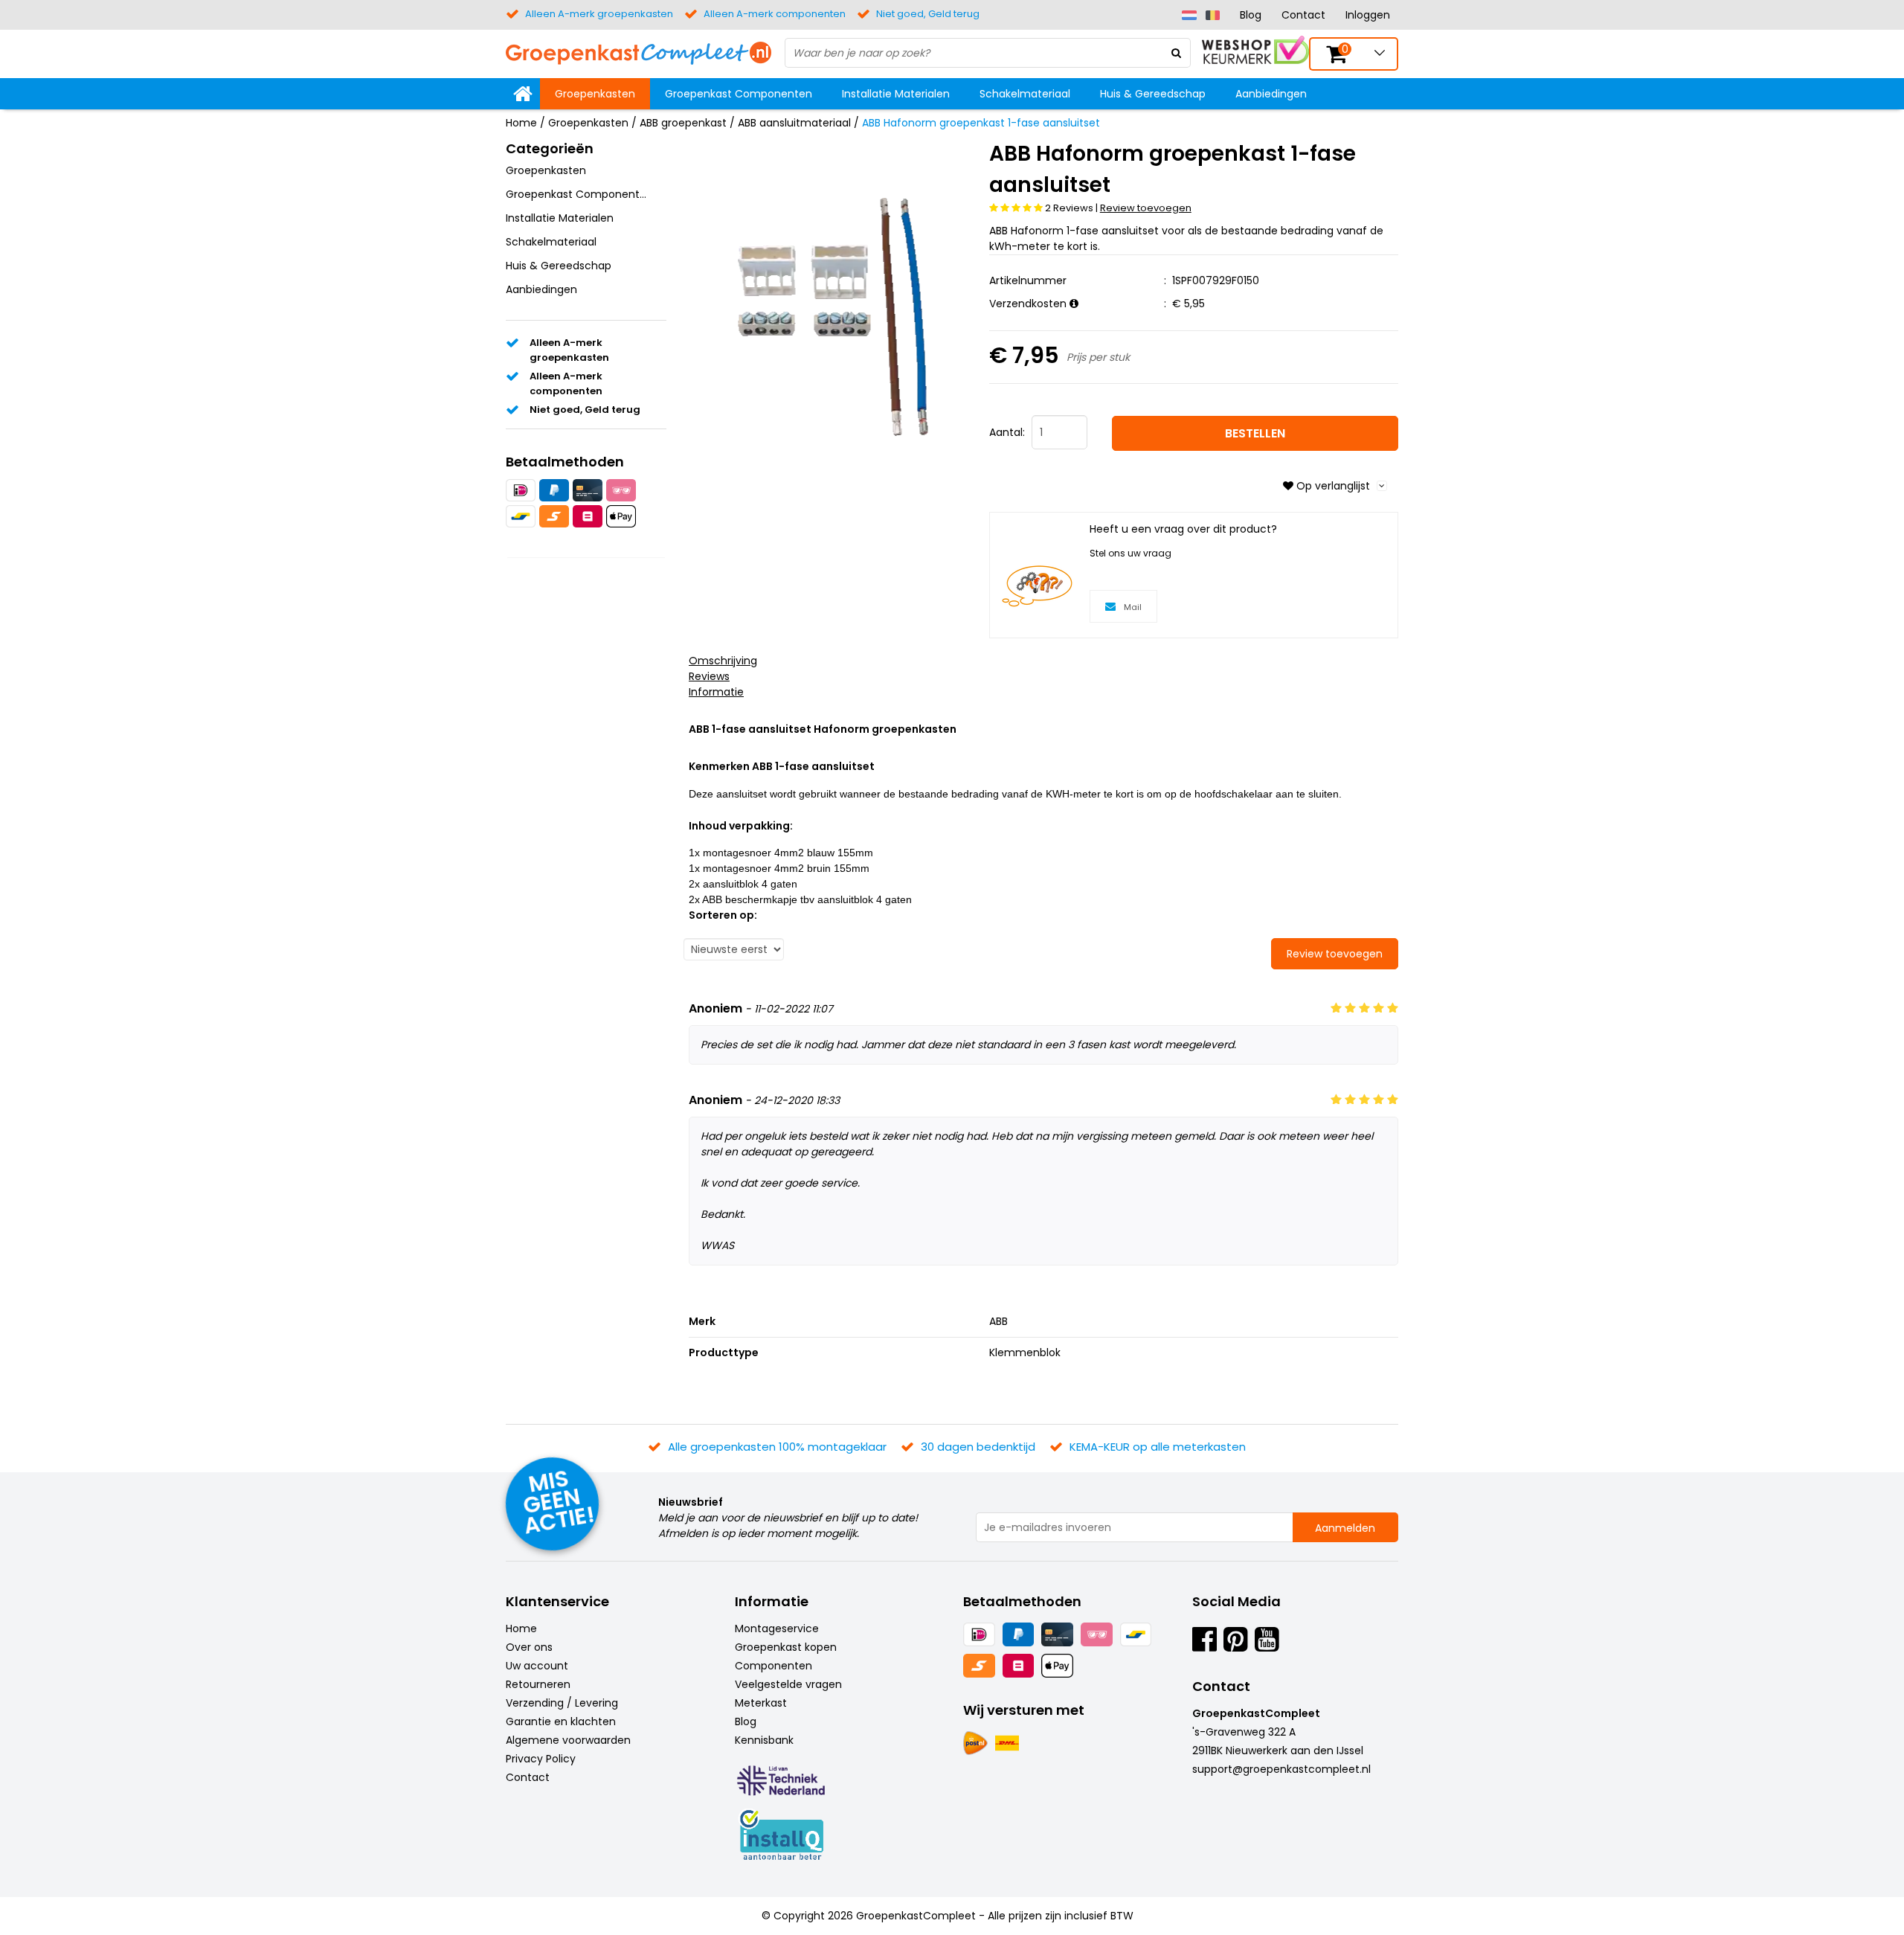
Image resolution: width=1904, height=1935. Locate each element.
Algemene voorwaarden (568, 1740)
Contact (1303, 15)
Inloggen (1368, 15)
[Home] (523, 94)
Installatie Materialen (896, 94)
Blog (1251, 15)
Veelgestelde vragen (788, 1684)
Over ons (529, 1647)
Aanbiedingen (1271, 94)
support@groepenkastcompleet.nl (1281, 1769)
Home (521, 123)
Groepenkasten (595, 94)
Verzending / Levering (562, 1703)
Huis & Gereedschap (1153, 94)
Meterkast (761, 1703)
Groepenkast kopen (786, 1647)
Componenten (773, 1666)
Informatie (716, 692)
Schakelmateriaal (1025, 94)
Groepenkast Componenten (739, 94)
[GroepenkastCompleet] (639, 52)
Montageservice (777, 1628)
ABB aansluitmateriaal (794, 123)
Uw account (537, 1666)
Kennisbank (764, 1740)
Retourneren (538, 1684)
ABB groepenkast (683, 123)
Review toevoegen (1146, 208)
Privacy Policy (541, 1759)
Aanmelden (1345, 1528)
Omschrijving (723, 661)
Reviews (709, 676)
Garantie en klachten (561, 1721)
